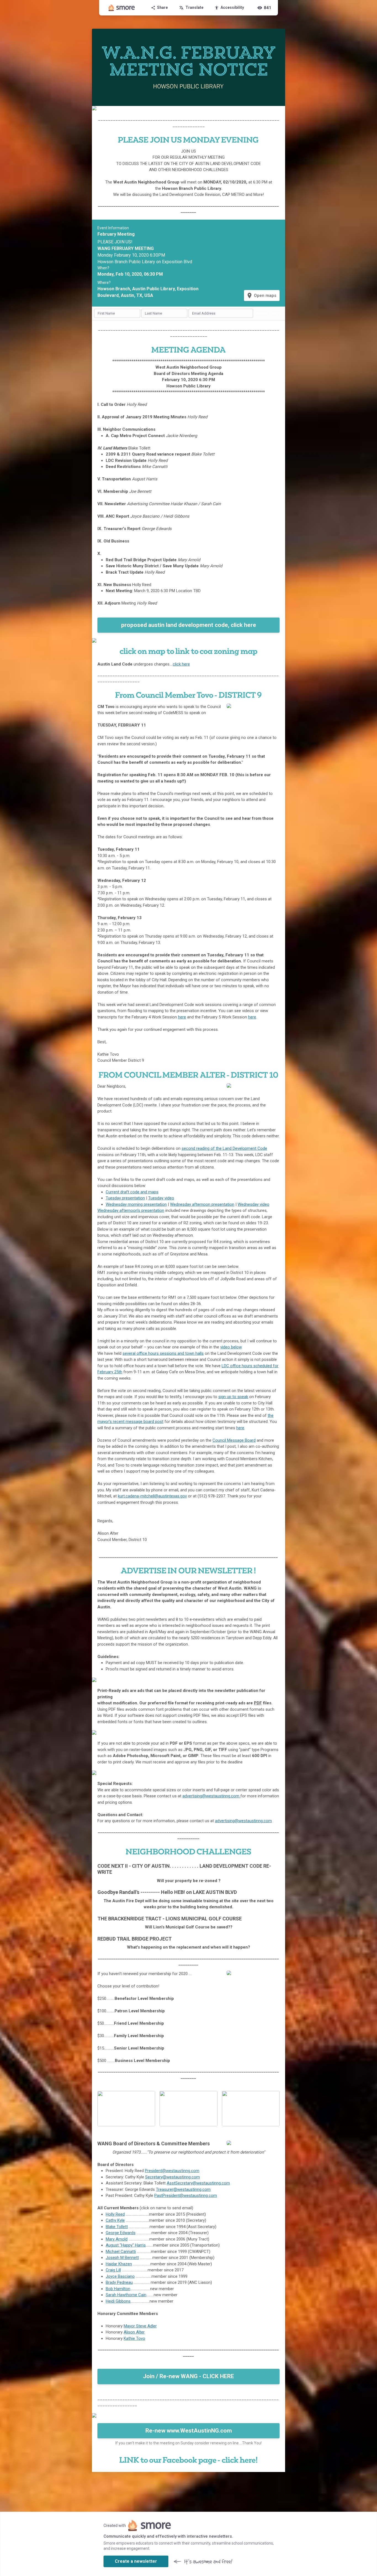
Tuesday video (161, 1198)
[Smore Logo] (122, 8)
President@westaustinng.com (172, 2171)
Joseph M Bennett (122, 2258)
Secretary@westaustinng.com (172, 2177)
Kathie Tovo (134, 2338)
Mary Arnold (117, 2239)
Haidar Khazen (119, 2264)
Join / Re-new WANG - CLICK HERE (189, 2376)
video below (231, 1347)
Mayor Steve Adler (140, 2326)
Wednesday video (253, 1204)
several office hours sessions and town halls (163, 1353)
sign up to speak (233, 1397)
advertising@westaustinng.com (211, 1796)
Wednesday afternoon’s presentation (131, 1210)
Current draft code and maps (132, 1192)
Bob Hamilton (118, 2289)
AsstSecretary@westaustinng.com (198, 2183)
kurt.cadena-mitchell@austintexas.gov (152, 1496)
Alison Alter (134, 2332)
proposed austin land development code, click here (189, 625)
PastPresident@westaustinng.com (186, 2196)
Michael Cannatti (121, 2252)
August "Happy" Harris (126, 2245)
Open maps (261, 296)
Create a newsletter (136, 2561)
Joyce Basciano (120, 2276)
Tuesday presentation (125, 1198)
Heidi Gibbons (118, 2301)
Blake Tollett (117, 2227)
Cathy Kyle (115, 2220)
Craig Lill (113, 2270)
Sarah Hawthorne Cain (126, 2295)
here (182, 1017)
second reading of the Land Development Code (224, 1148)
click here (181, 664)
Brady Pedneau (119, 2282)
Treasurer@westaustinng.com (183, 2189)
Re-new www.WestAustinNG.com (189, 2431)
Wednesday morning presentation (136, 1204)
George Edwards (121, 2233)
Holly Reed (115, 2214)
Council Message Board (234, 1440)
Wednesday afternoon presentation (202, 1204)
